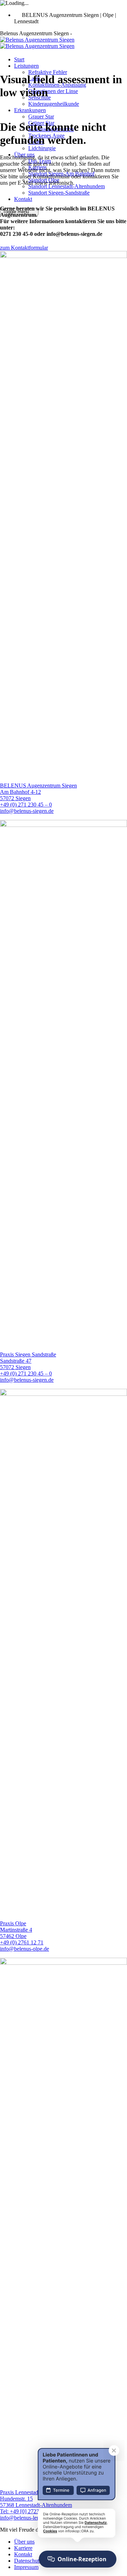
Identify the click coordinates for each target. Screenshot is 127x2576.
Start (19, 59)
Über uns (24, 2542)
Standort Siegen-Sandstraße (59, 193)
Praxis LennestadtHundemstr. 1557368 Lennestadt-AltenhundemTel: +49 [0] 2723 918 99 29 (36, 2502)
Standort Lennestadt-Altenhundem (66, 186)
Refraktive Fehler (48, 72)
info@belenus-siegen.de (27, 811)
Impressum (26, 2567)
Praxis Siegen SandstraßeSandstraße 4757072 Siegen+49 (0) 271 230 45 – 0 (28, 1364)
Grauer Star (41, 116)
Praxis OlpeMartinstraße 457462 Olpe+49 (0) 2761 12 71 (22, 1933)
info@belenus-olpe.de (25, 1949)
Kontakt (23, 199)
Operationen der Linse (53, 91)
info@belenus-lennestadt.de (31, 2518)
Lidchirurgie (42, 148)
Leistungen (26, 66)
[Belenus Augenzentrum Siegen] (37, 43)
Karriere (23, 2548)
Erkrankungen (30, 110)
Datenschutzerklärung (38, 2561)
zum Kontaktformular (24, 248)
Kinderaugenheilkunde (54, 104)
